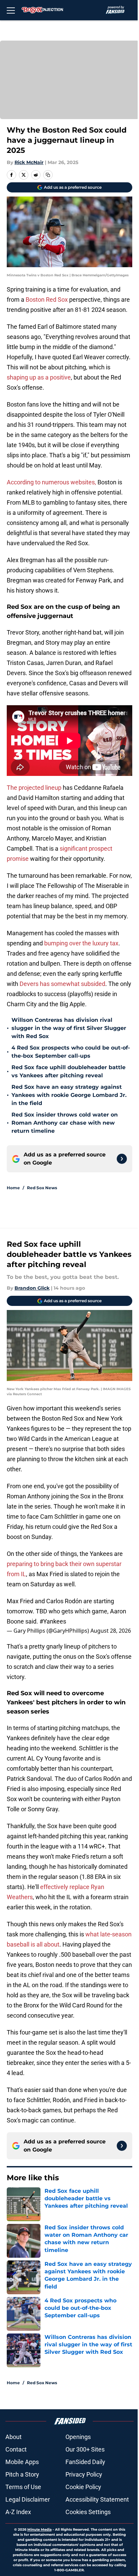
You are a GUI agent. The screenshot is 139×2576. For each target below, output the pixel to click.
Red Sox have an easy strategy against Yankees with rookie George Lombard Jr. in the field (69, 1095)
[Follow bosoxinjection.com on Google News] (122, 1159)
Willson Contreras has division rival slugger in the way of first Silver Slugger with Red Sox (69, 1028)
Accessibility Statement (97, 2499)
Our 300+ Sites (85, 2449)
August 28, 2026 (111, 1631)
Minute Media (39, 2529)
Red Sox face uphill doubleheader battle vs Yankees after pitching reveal (68, 1071)
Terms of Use (23, 2487)
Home (13, 1188)
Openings (78, 2437)
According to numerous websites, (51, 482)
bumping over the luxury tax (81, 943)
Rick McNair (29, 162)
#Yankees (53, 1621)
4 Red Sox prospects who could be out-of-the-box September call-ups (71, 1052)
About (13, 2437)
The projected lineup (34, 788)
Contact (16, 2449)
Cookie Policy (83, 2487)
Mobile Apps (22, 2462)
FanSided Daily (85, 2462)
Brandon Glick (32, 1288)
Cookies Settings (88, 2512)
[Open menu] (11, 10)
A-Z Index (18, 2512)
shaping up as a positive (39, 377)
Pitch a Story (22, 2474)
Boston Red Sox (47, 300)
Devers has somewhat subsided (62, 984)
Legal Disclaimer (28, 2499)
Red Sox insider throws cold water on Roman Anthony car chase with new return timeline (65, 1123)
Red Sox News (42, 1188)
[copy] (48, 175)
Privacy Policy (84, 2474)
